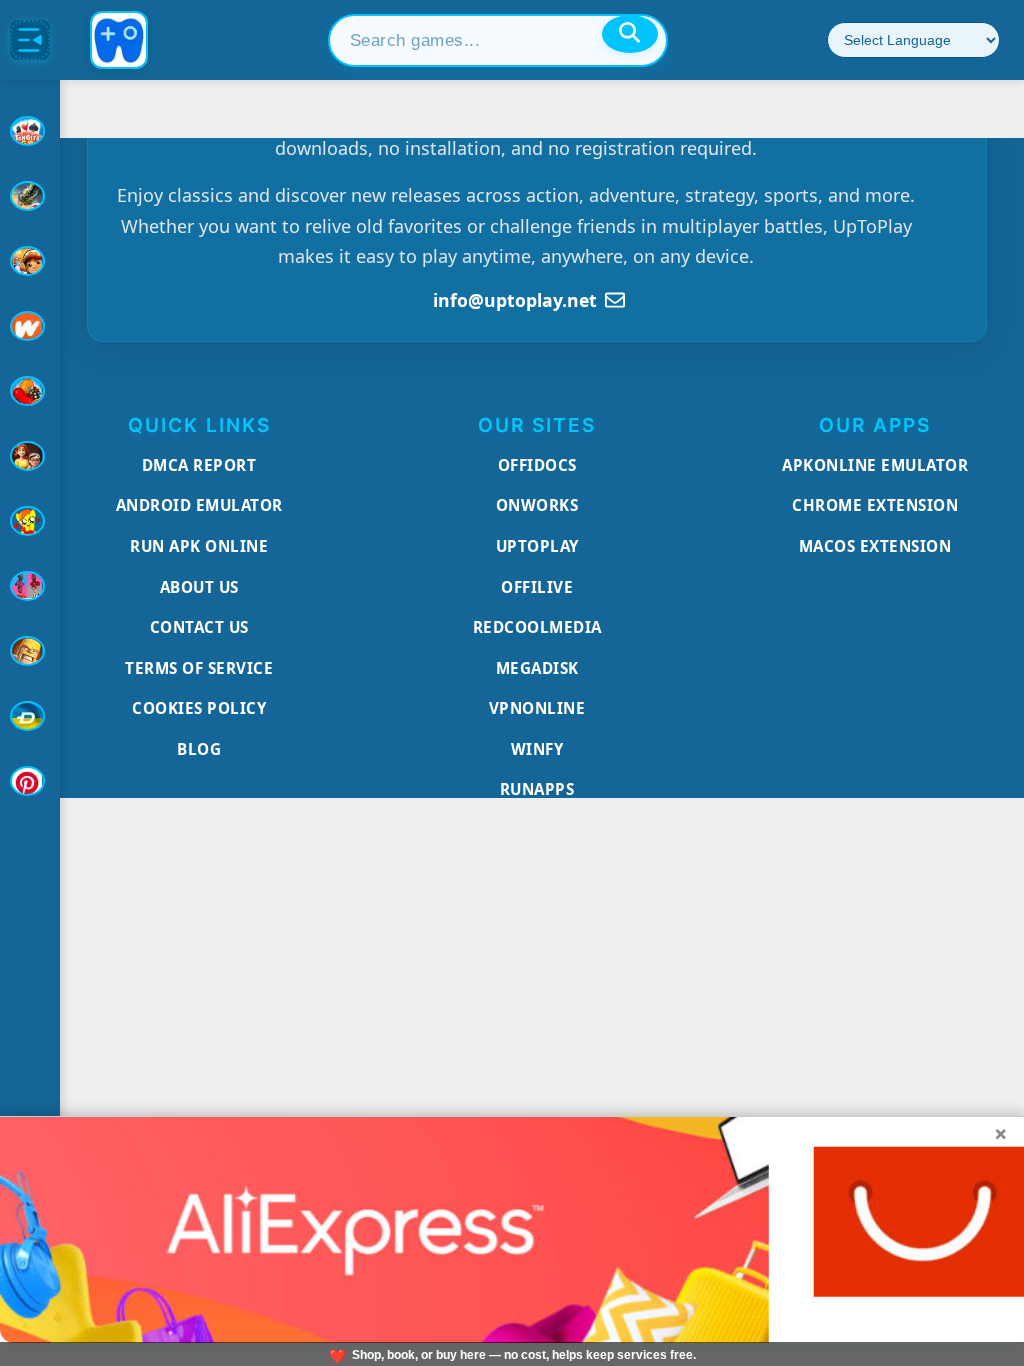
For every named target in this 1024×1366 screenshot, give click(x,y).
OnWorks (537, 505)
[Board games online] (30, 326)
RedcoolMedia (537, 627)
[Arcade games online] (30, 261)
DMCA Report (199, 465)
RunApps (537, 789)
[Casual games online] (30, 391)
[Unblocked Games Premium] (30, 781)
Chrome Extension (875, 505)
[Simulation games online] (30, 521)
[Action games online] (30, 196)
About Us (199, 587)
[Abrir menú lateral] (30, 40)
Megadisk (537, 668)
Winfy (537, 749)
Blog (199, 749)
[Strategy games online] (30, 651)
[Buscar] (630, 34)
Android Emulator (199, 505)
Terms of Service (199, 668)
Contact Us (199, 627)
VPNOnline (537, 708)
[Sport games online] (30, 586)
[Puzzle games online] (30, 456)
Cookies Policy (199, 708)
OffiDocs (537, 465)
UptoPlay (537, 546)
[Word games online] (30, 716)
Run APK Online (199, 546)
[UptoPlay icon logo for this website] (30, 131)
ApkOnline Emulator (875, 465)
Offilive (537, 587)
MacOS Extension (875, 546)
